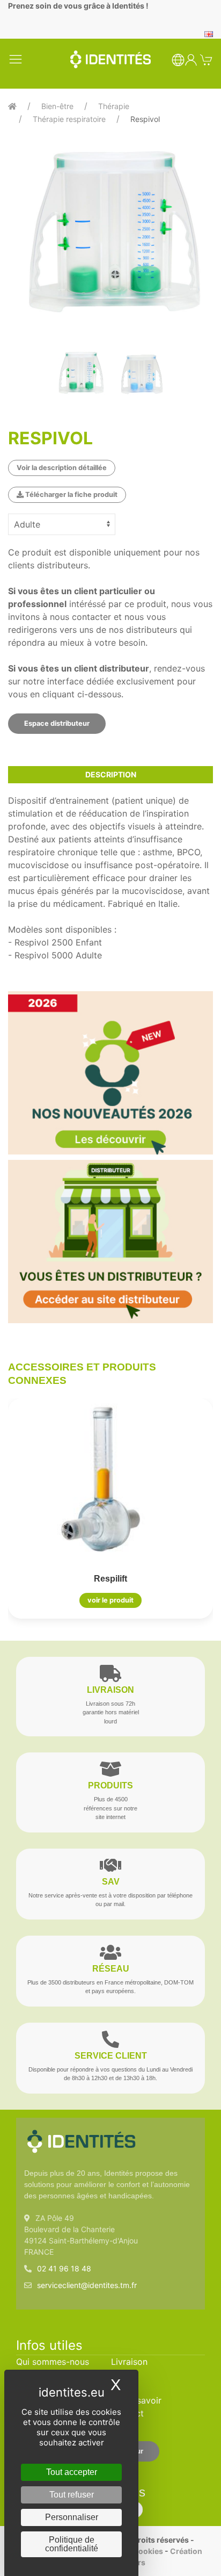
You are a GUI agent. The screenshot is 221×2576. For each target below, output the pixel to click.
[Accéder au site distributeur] (110, 1242)
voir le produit (110, 1601)
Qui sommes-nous (53, 2362)
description (111, 774)
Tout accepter (72, 2472)
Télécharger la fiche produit (71, 495)
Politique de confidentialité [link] (72, 2544)
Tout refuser (72, 2495)
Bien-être (57, 106)
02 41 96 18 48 (64, 2268)
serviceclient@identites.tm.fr (87, 2285)
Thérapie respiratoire (69, 119)
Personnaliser (72, 2517)
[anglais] (209, 33)
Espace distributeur (57, 723)
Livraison (129, 2362)
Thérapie (114, 106)
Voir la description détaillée (62, 468)
